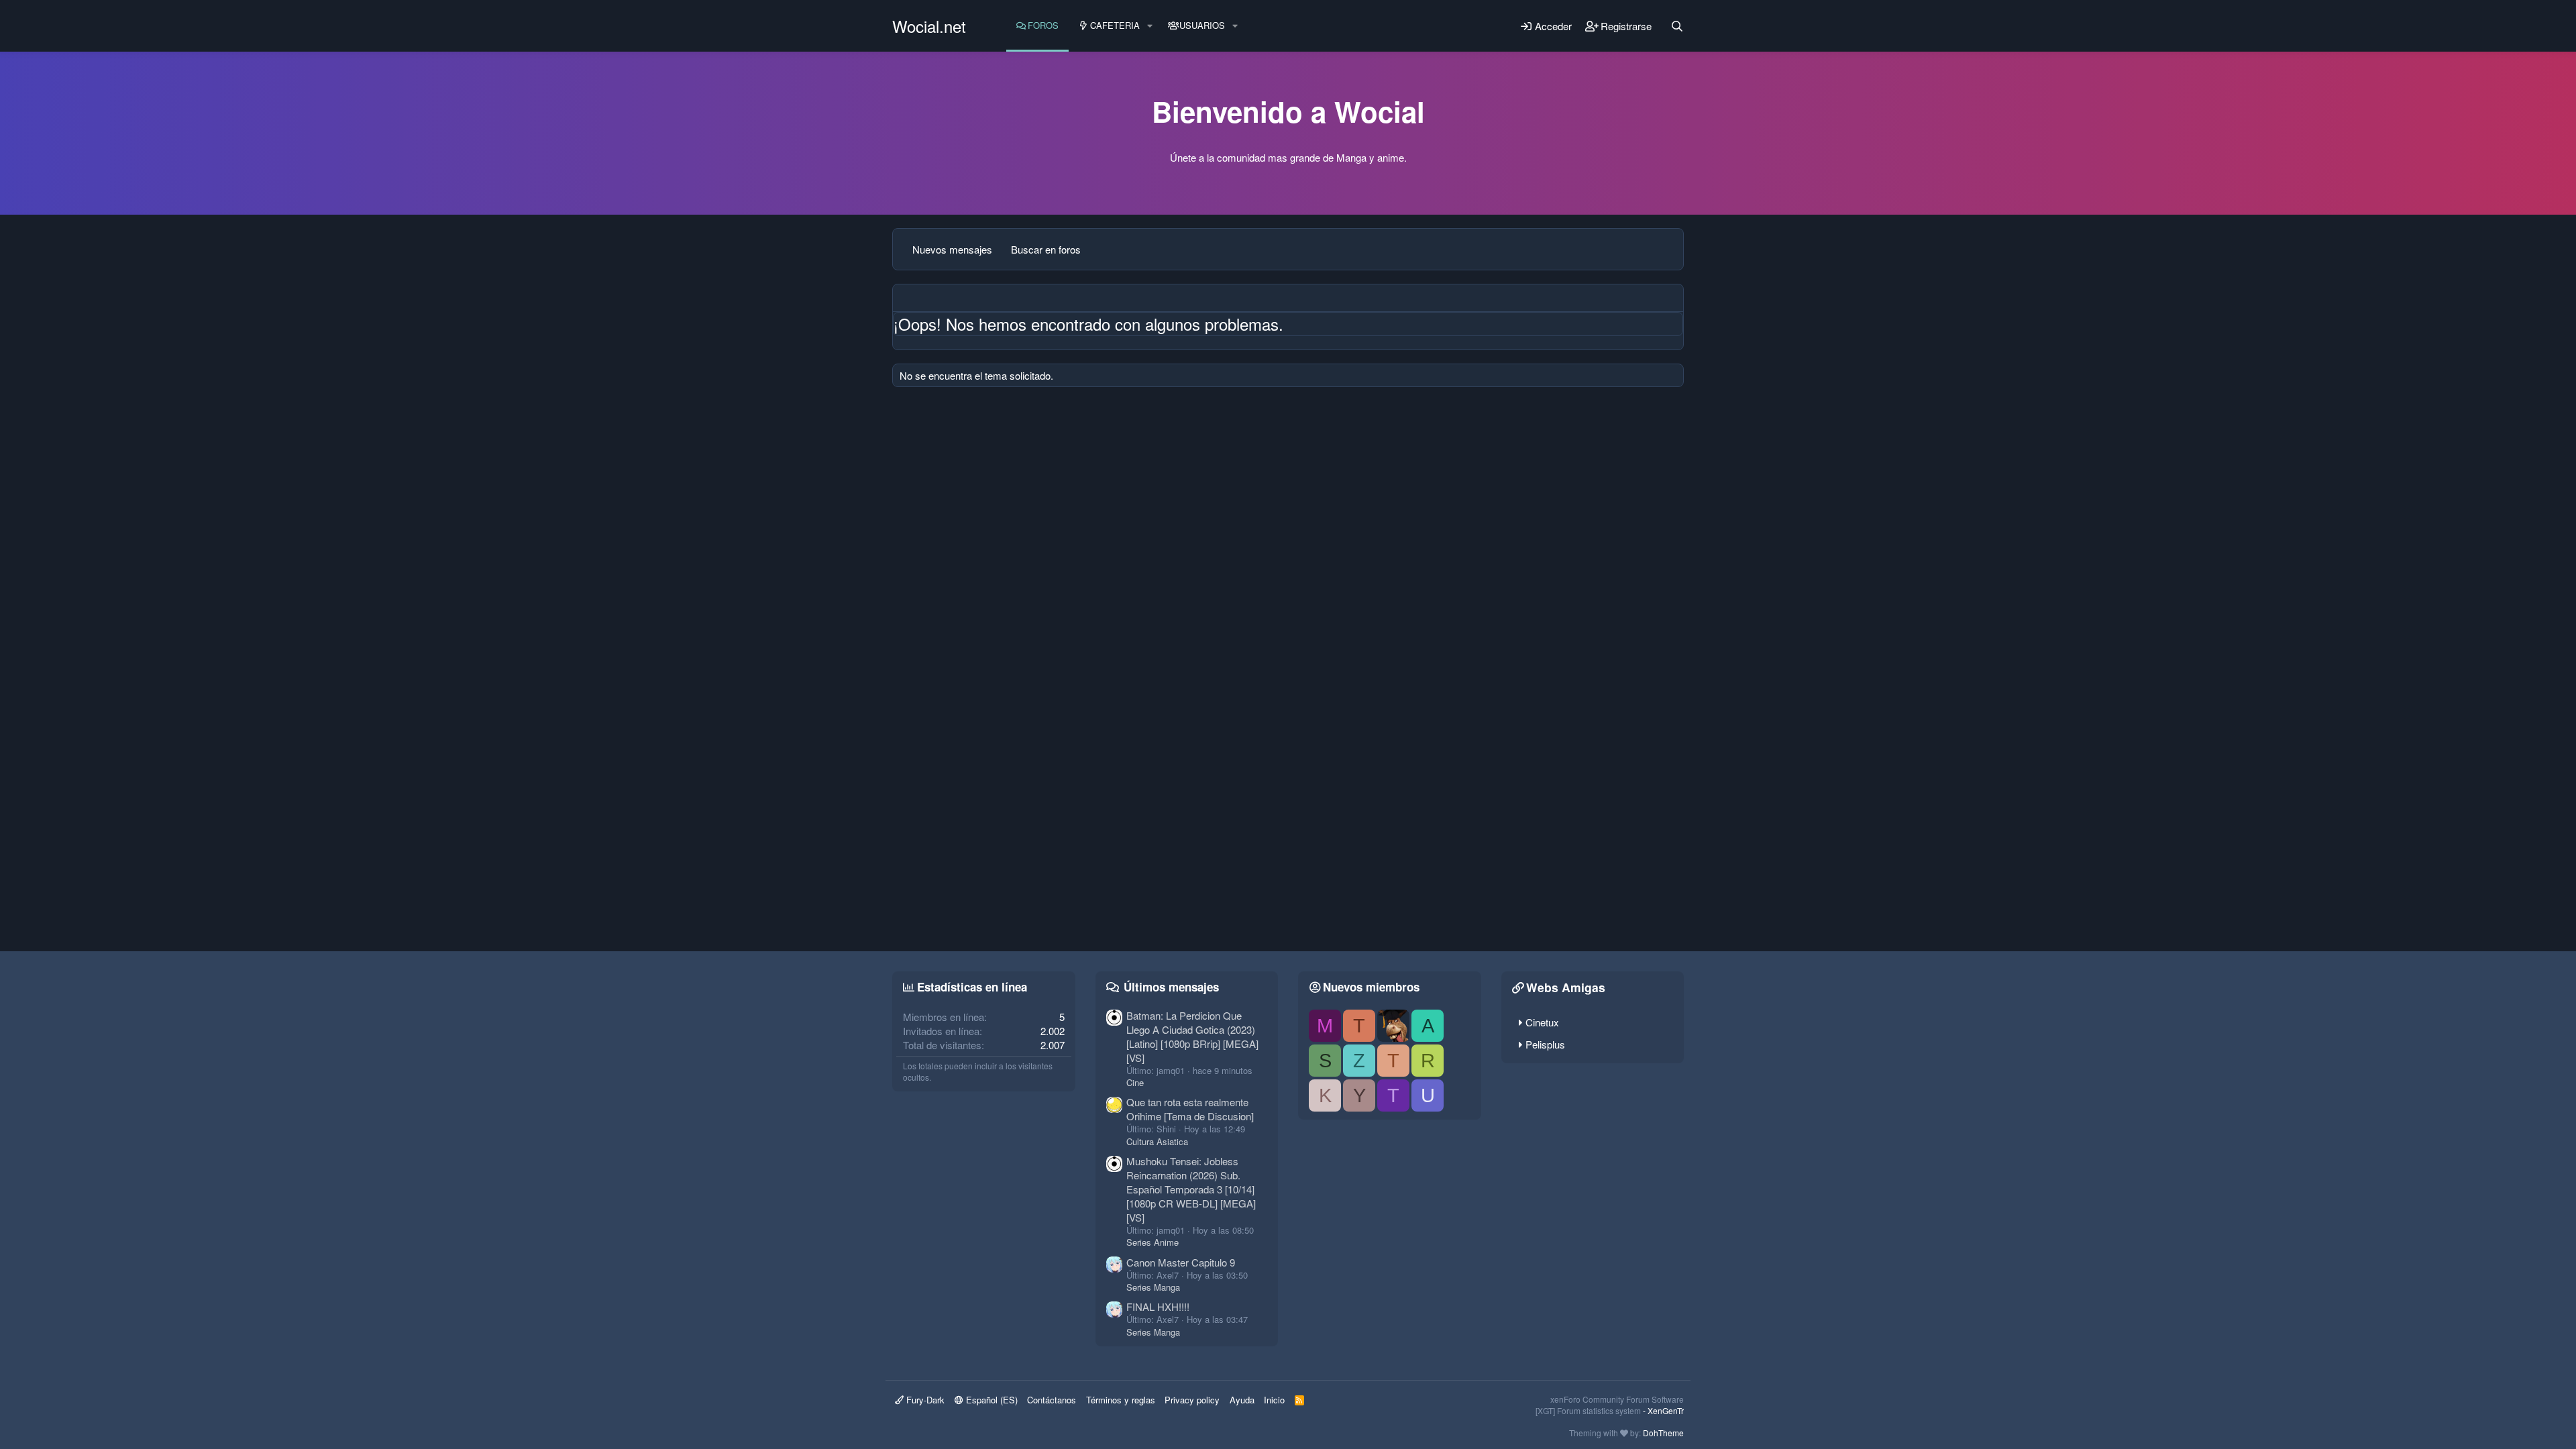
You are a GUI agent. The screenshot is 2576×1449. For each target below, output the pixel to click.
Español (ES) (990, 1400)
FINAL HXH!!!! (1158, 1306)
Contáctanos (1052, 1400)
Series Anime (1152, 1242)
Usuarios (1202, 25)
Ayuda (1242, 1400)
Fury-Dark (924, 1400)
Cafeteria (1115, 25)
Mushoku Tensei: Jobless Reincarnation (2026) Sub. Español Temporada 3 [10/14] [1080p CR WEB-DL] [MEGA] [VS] (1191, 1189)
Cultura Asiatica (1157, 1141)
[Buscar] (1677, 26)
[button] (1150, 25)
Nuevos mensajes (952, 249)
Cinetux (1542, 1022)
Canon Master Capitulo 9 (1181, 1262)
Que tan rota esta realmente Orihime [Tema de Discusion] (1190, 1109)
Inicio (1274, 1400)
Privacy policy (1192, 1400)
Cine (1135, 1082)
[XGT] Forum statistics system (1610, 1410)
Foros (1043, 25)
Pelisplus (1545, 1044)
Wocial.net (929, 26)
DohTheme (1663, 1433)
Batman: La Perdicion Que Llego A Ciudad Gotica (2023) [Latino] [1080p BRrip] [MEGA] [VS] (1192, 1036)
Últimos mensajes (1171, 987)
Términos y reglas (1121, 1400)
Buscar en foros (1046, 249)
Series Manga (1153, 1287)
